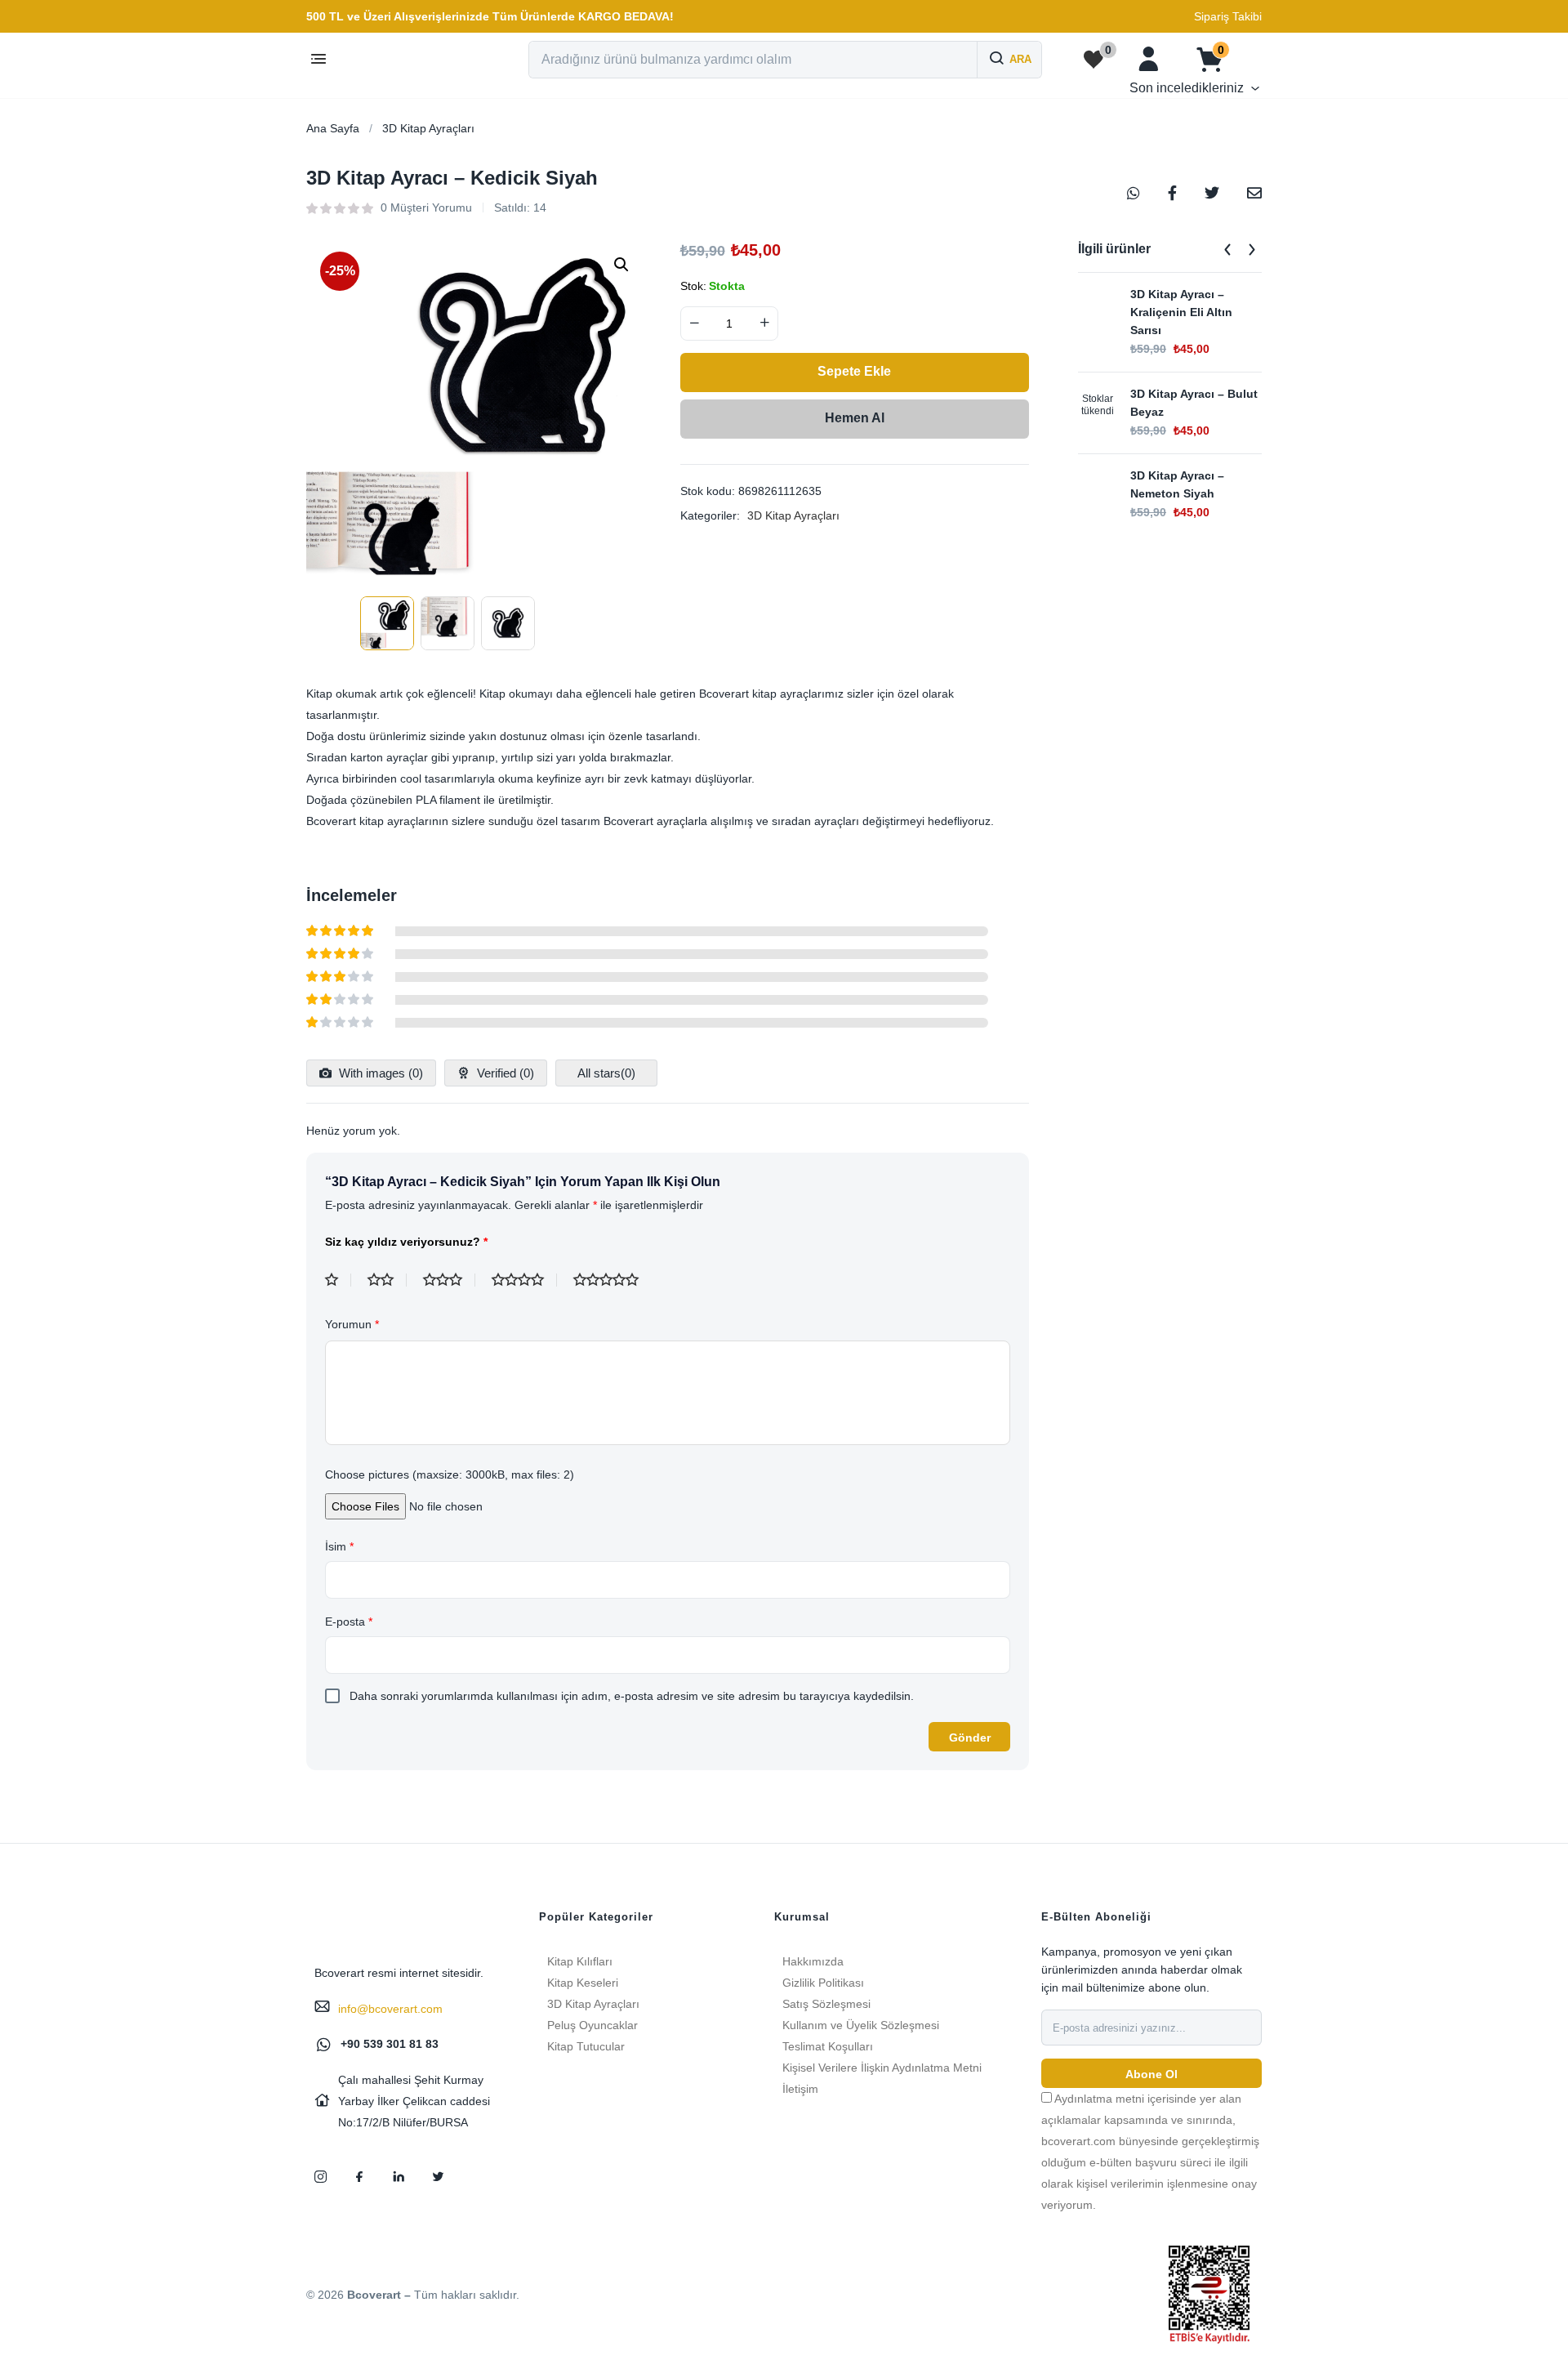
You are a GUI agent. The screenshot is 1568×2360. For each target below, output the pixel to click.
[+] (764, 323)
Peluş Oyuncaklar (592, 2025)
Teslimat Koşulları (828, 2046)
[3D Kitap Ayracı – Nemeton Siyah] (1098, 486)
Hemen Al (855, 418)
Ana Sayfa (333, 128)
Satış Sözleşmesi (826, 2004)
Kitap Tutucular (586, 2046)
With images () (379, 1073)
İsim (339, 1546)
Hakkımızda (813, 1961)
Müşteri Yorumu (426, 207)
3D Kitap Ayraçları (428, 128)
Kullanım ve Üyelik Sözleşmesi (861, 2025)
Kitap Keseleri (583, 1983)
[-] (694, 323)
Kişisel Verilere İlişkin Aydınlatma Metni (882, 2068)
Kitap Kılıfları (580, 1961)
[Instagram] (320, 2176)
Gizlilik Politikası (823, 1983)
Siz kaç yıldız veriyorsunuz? (406, 1242)
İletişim (800, 2089)
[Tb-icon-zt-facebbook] (359, 2176)
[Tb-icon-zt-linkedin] (399, 2176)
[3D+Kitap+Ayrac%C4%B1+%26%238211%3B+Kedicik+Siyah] (1212, 192)
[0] (1094, 60)
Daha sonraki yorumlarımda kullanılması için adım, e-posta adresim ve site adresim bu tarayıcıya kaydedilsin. (632, 1696)
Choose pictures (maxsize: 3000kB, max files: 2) (450, 1474)
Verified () (504, 1073)
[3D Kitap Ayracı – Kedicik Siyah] (1134, 192)
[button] (490, 16)
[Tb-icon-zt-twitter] (438, 2176)
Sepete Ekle (854, 371)
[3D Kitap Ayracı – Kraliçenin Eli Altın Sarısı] (1098, 305)
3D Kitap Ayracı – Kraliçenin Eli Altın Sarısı (1181, 312)
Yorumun (352, 1324)
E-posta (349, 1622)
